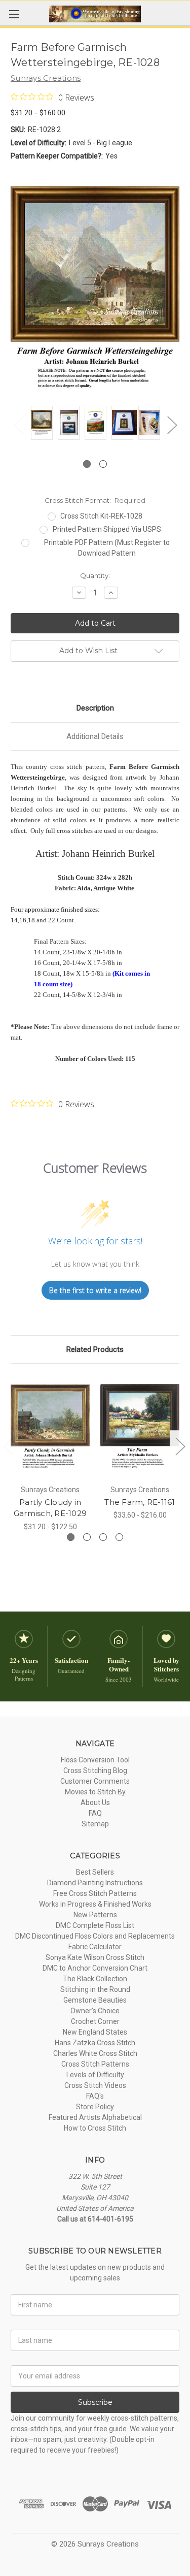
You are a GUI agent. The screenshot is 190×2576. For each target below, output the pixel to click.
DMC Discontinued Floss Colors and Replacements (95, 1936)
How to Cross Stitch (95, 2128)
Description (95, 708)
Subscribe (95, 2402)
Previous (18, 425)
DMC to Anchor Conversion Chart (95, 1968)
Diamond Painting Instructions (95, 1883)
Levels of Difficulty (95, 2075)
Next (172, 425)
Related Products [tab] (95, 1349)
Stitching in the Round (95, 1989)
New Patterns (95, 1915)
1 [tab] (87, 464)
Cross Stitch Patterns (95, 2064)
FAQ (95, 1813)
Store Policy (95, 2107)
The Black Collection (95, 1979)
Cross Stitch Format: (95, 500)
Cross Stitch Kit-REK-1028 (101, 516)
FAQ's (95, 2096)
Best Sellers (95, 1872)
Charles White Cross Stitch (95, 2053)
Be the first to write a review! (95, 1290)
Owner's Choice (95, 2011)
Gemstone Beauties (95, 2000)
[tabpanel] (42, 424)
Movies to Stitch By (95, 1792)
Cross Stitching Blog (95, 1770)
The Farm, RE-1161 (140, 1502)
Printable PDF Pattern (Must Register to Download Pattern (107, 548)
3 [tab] (103, 1537)
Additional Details (95, 736)
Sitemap (95, 1824)
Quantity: (95, 575)
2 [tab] (103, 464)
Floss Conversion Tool (95, 1760)
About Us (95, 1802)
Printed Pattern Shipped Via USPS (107, 529)
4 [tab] (119, 1537)
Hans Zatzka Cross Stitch (95, 2043)
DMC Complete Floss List (95, 1925)
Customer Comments (95, 1781)
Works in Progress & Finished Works (95, 1904)
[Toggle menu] (14, 14)
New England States (95, 2032)
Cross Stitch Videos (95, 2085)
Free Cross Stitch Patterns (95, 1893)
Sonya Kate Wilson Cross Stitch (95, 1957)
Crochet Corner (95, 2021)
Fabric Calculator (95, 1947)
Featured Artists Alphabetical (95, 2117)
